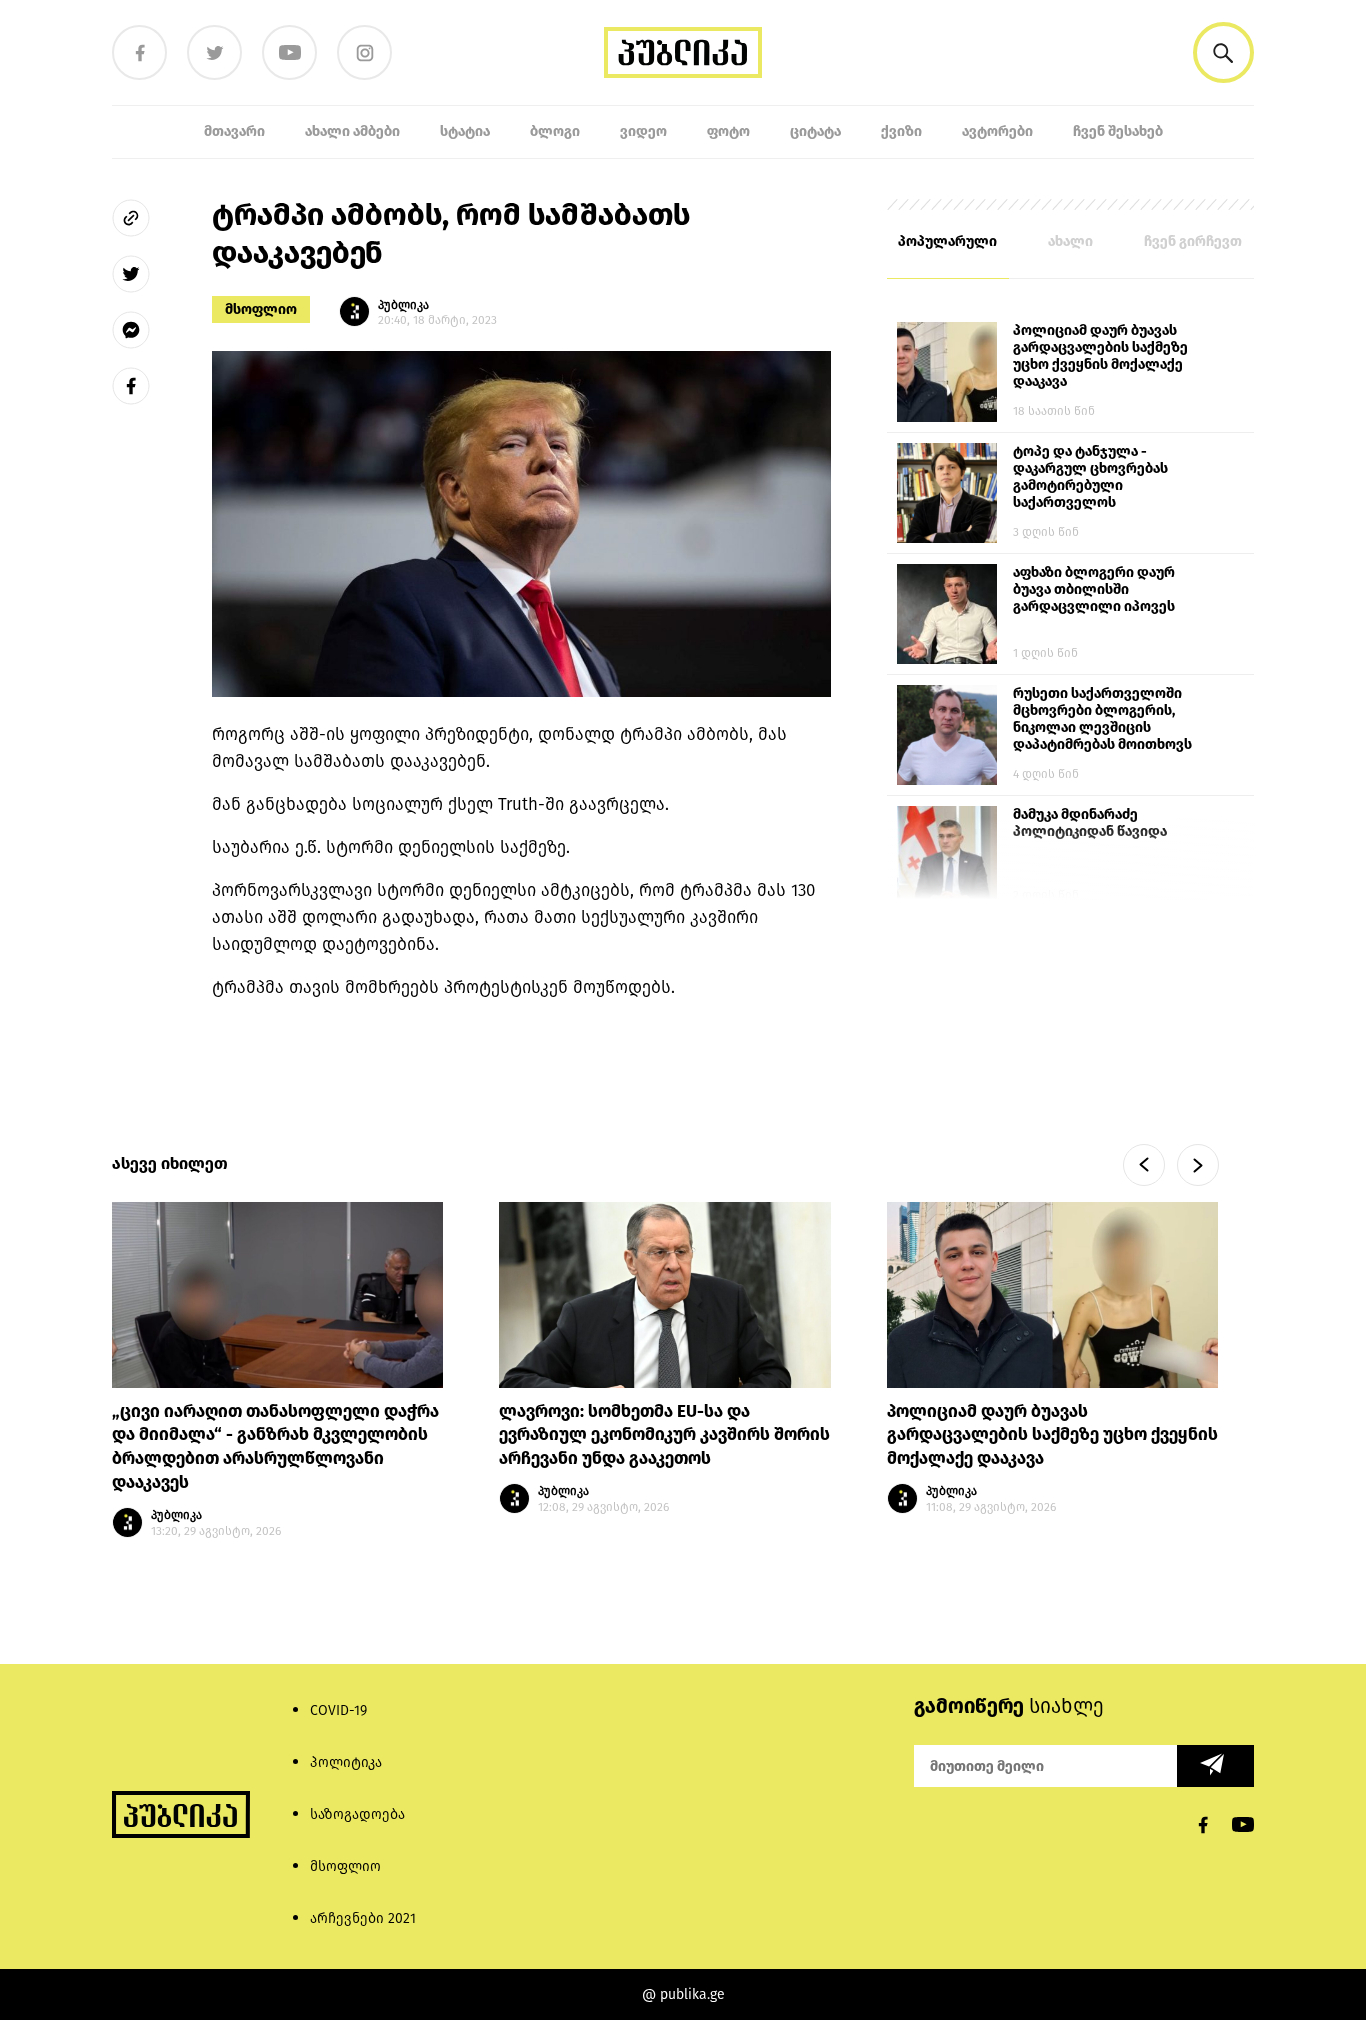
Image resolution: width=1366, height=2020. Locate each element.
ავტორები (997, 131)
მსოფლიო (261, 309)
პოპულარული (947, 241)
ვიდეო (643, 131)
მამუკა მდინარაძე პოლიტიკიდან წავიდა (1090, 823)
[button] (1223, 52)
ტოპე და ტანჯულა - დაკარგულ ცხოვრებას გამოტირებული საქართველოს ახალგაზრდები (1090, 478)
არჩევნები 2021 (363, 1918)
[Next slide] (1198, 1165)
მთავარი (234, 131)
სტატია (465, 131)
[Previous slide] (1144, 1165)
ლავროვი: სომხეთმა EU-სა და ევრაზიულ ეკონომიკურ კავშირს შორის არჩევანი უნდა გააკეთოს (664, 1435)
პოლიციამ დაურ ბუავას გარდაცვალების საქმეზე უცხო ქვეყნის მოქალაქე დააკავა (1100, 356)
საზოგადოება (357, 1814)
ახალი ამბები (352, 131)
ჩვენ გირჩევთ (1193, 241)
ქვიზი (901, 131)
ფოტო (728, 131)
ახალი (1070, 241)
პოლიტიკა (346, 1762)
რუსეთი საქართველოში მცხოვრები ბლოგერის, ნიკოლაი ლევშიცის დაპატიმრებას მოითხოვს (1102, 719)
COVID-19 (338, 1710)
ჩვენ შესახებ (1118, 131)
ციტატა (815, 131)
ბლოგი (555, 131)
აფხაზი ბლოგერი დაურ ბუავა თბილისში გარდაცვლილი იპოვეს (1094, 589)
